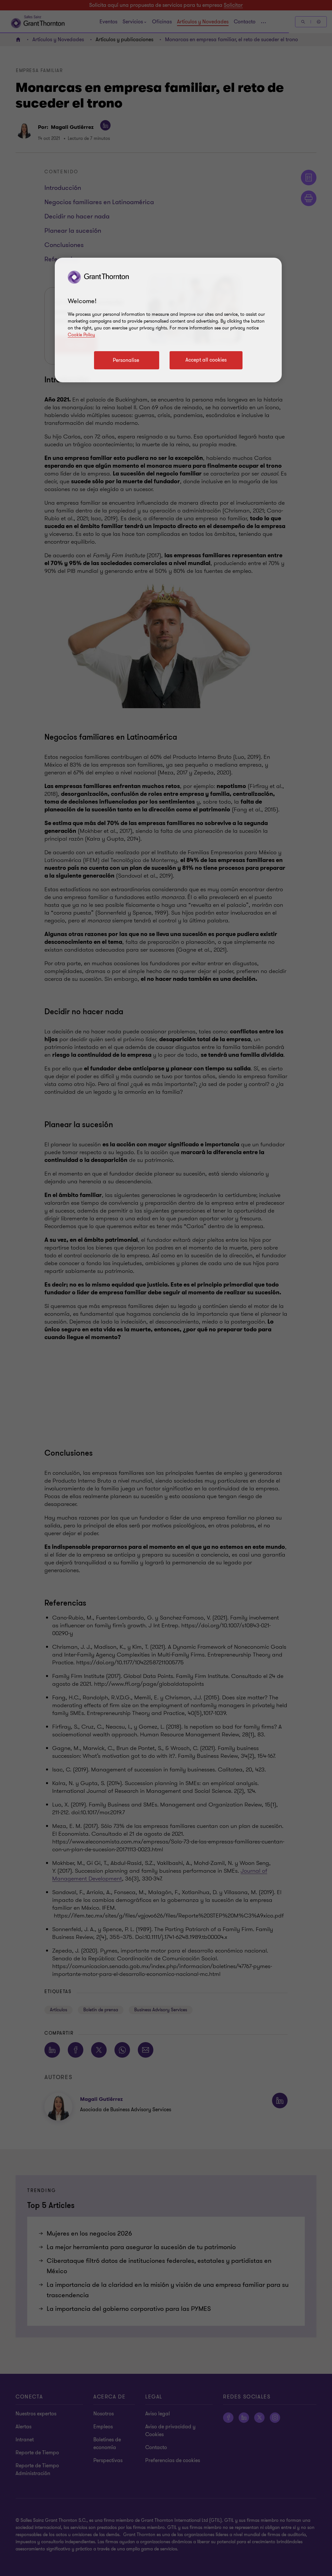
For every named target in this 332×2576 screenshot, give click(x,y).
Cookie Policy (81, 335)
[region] (168, 320)
